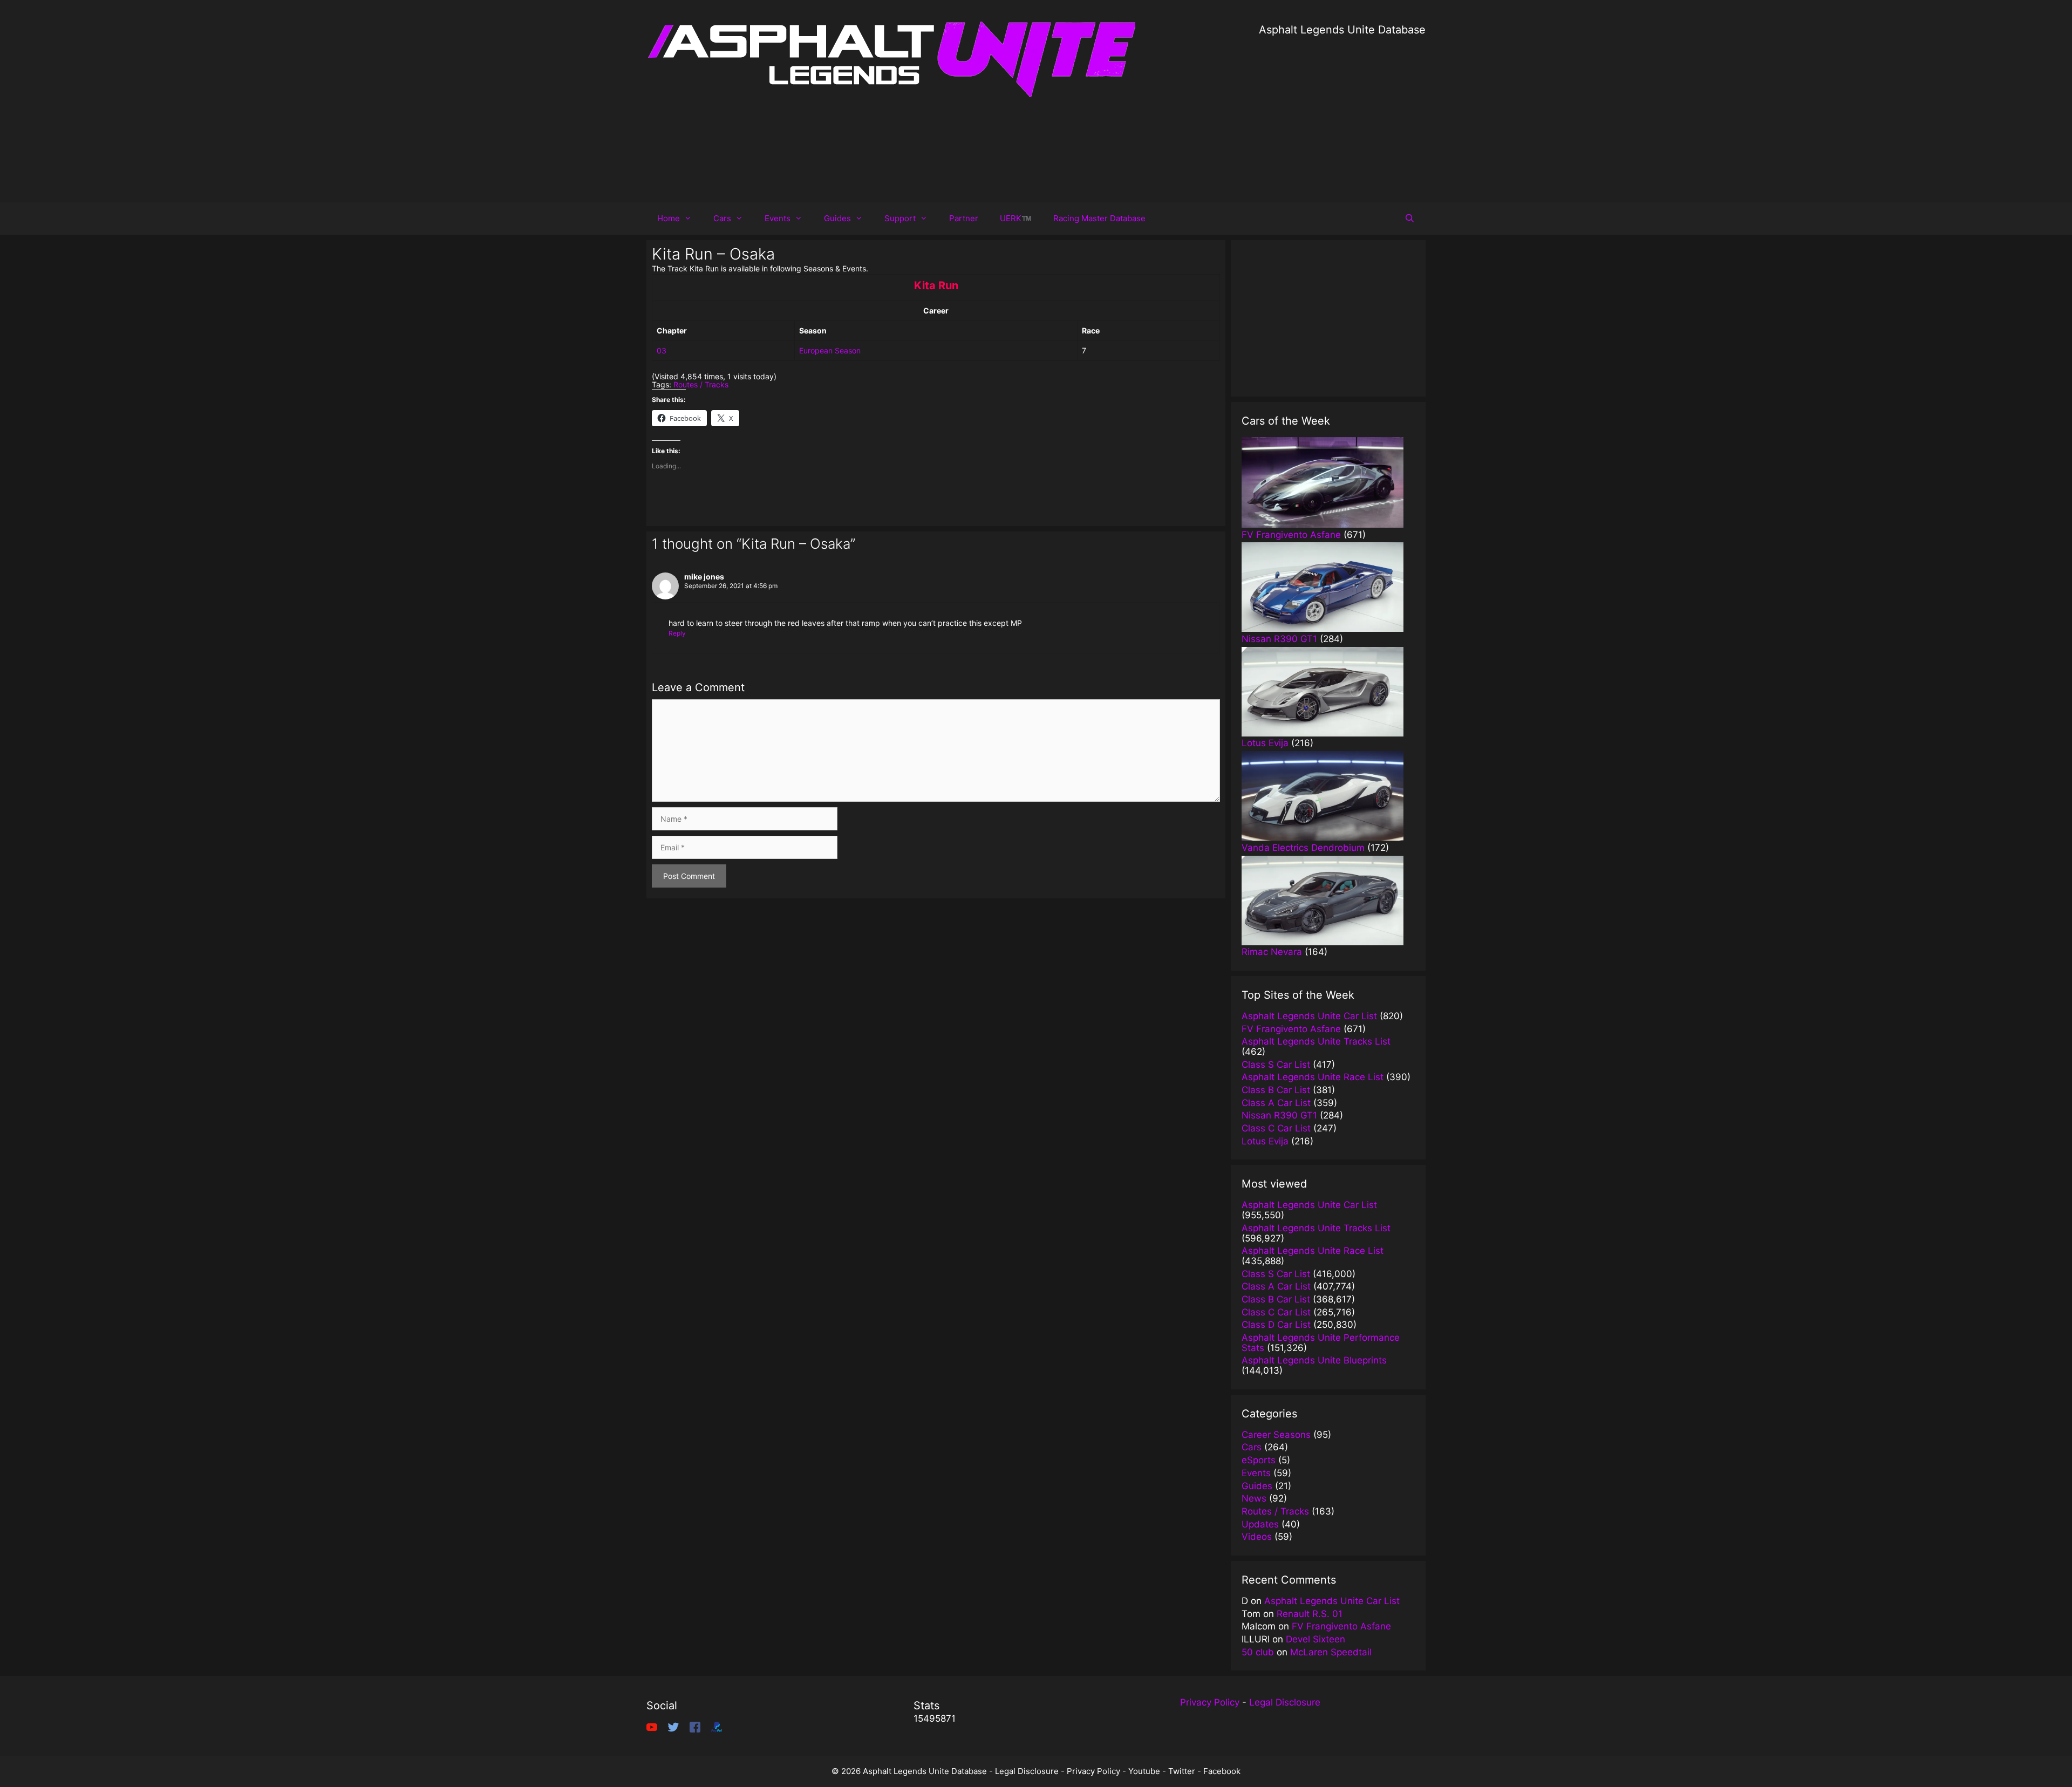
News (1254, 1498)
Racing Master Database (1099, 218)
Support (900, 218)
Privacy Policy (1210, 1702)
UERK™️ (1016, 218)
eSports (1259, 1460)
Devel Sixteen (1316, 1639)
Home (669, 218)
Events (778, 218)
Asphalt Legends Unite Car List (1332, 1601)
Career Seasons (1276, 1435)
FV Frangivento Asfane (1341, 1626)
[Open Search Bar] (1410, 219)
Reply (677, 633)
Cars (722, 218)
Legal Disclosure (1285, 1702)
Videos (1257, 1537)
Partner (964, 218)
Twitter (1182, 1771)
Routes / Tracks (701, 384)
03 (662, 350)
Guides (837, 218)
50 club (1258, 1652)
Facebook (1222, 1771)
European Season (830, 350)
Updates (1260, 1524)
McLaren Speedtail (1331, 1652)
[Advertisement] (1342, 113)
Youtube (1144, 1771)
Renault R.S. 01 (1310, 1614)
